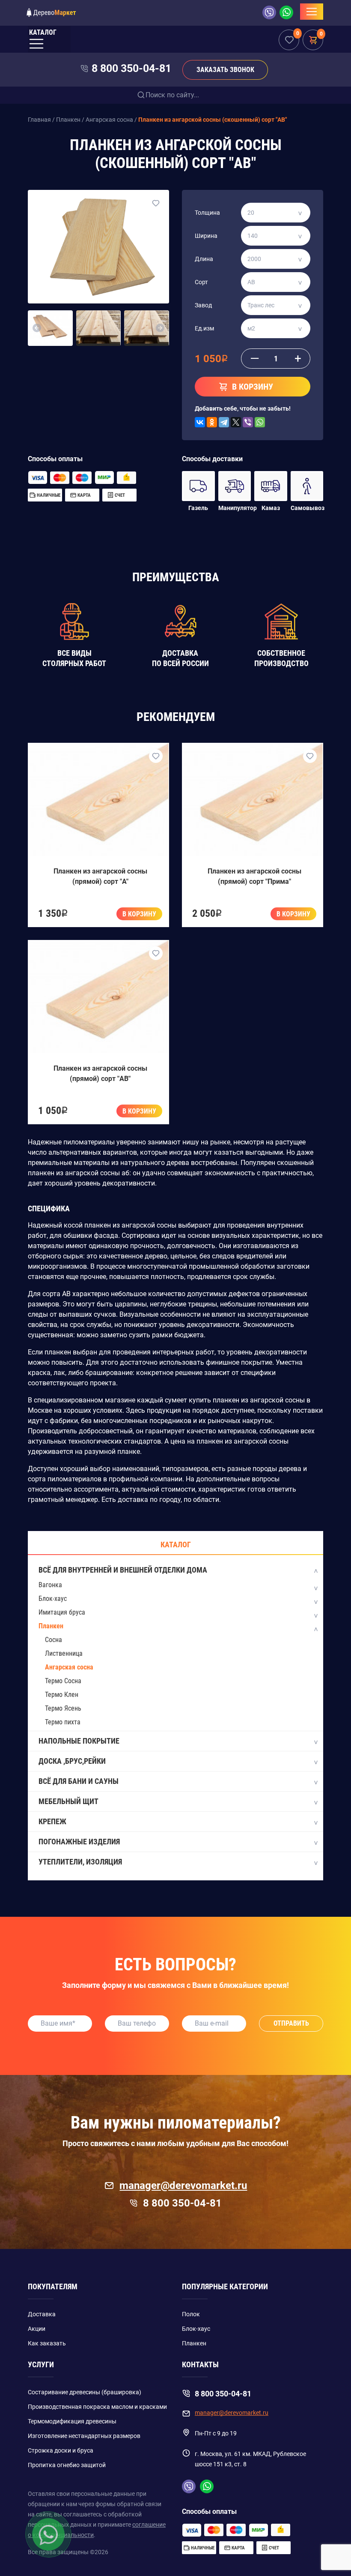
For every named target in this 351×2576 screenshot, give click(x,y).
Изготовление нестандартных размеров (84, 2436)
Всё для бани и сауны (79, 1781)
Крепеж (52, 1821)
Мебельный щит (68, 1801)
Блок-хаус (53, 1599)
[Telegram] (224, 422)
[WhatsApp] (260, 422)
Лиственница (64, 1653)
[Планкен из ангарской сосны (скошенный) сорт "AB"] (98, 246)
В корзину (139, 914)
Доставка (42, 2314)
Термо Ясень (63, 1708)
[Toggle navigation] (312, 12)
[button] (37, 328)
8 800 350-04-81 (131, 68)
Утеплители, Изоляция (80, 1862)
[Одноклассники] (212, 422)
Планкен (51, 1626)
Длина (204, 259)
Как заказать (47, 2343)
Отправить (291, 2023)
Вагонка (50, 1585)
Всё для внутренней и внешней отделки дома (123, 1570)
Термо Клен (62, 1695)
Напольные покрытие (79, 1741)
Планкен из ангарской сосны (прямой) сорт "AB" (100, 1073)
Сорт (201, 282)
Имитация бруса (62, 1612)
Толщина (207, 213)
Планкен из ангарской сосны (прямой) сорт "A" (100, 876)
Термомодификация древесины (72, 2421)
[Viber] (248, 422)
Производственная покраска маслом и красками (97, 2407)
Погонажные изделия (79, 1842)
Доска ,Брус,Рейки (72, 1761)
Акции (37, 2329)
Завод (203, 305)
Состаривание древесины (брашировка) (85, 2392)
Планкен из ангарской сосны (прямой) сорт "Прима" (254, 876)
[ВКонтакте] (200, 422)
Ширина (206, 236)
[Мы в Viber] (271, 12)
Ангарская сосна (69, 1667)
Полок (191, 2314)
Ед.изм (204, 328)
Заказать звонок (225, 70)
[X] (236, 422)
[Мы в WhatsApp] (286, 12)
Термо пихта (63, 1722)
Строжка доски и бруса (61, 2450)
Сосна (54, 1640)
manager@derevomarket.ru (183, 2186)
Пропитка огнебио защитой (67, 2465)
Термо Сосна (63, 1681)
